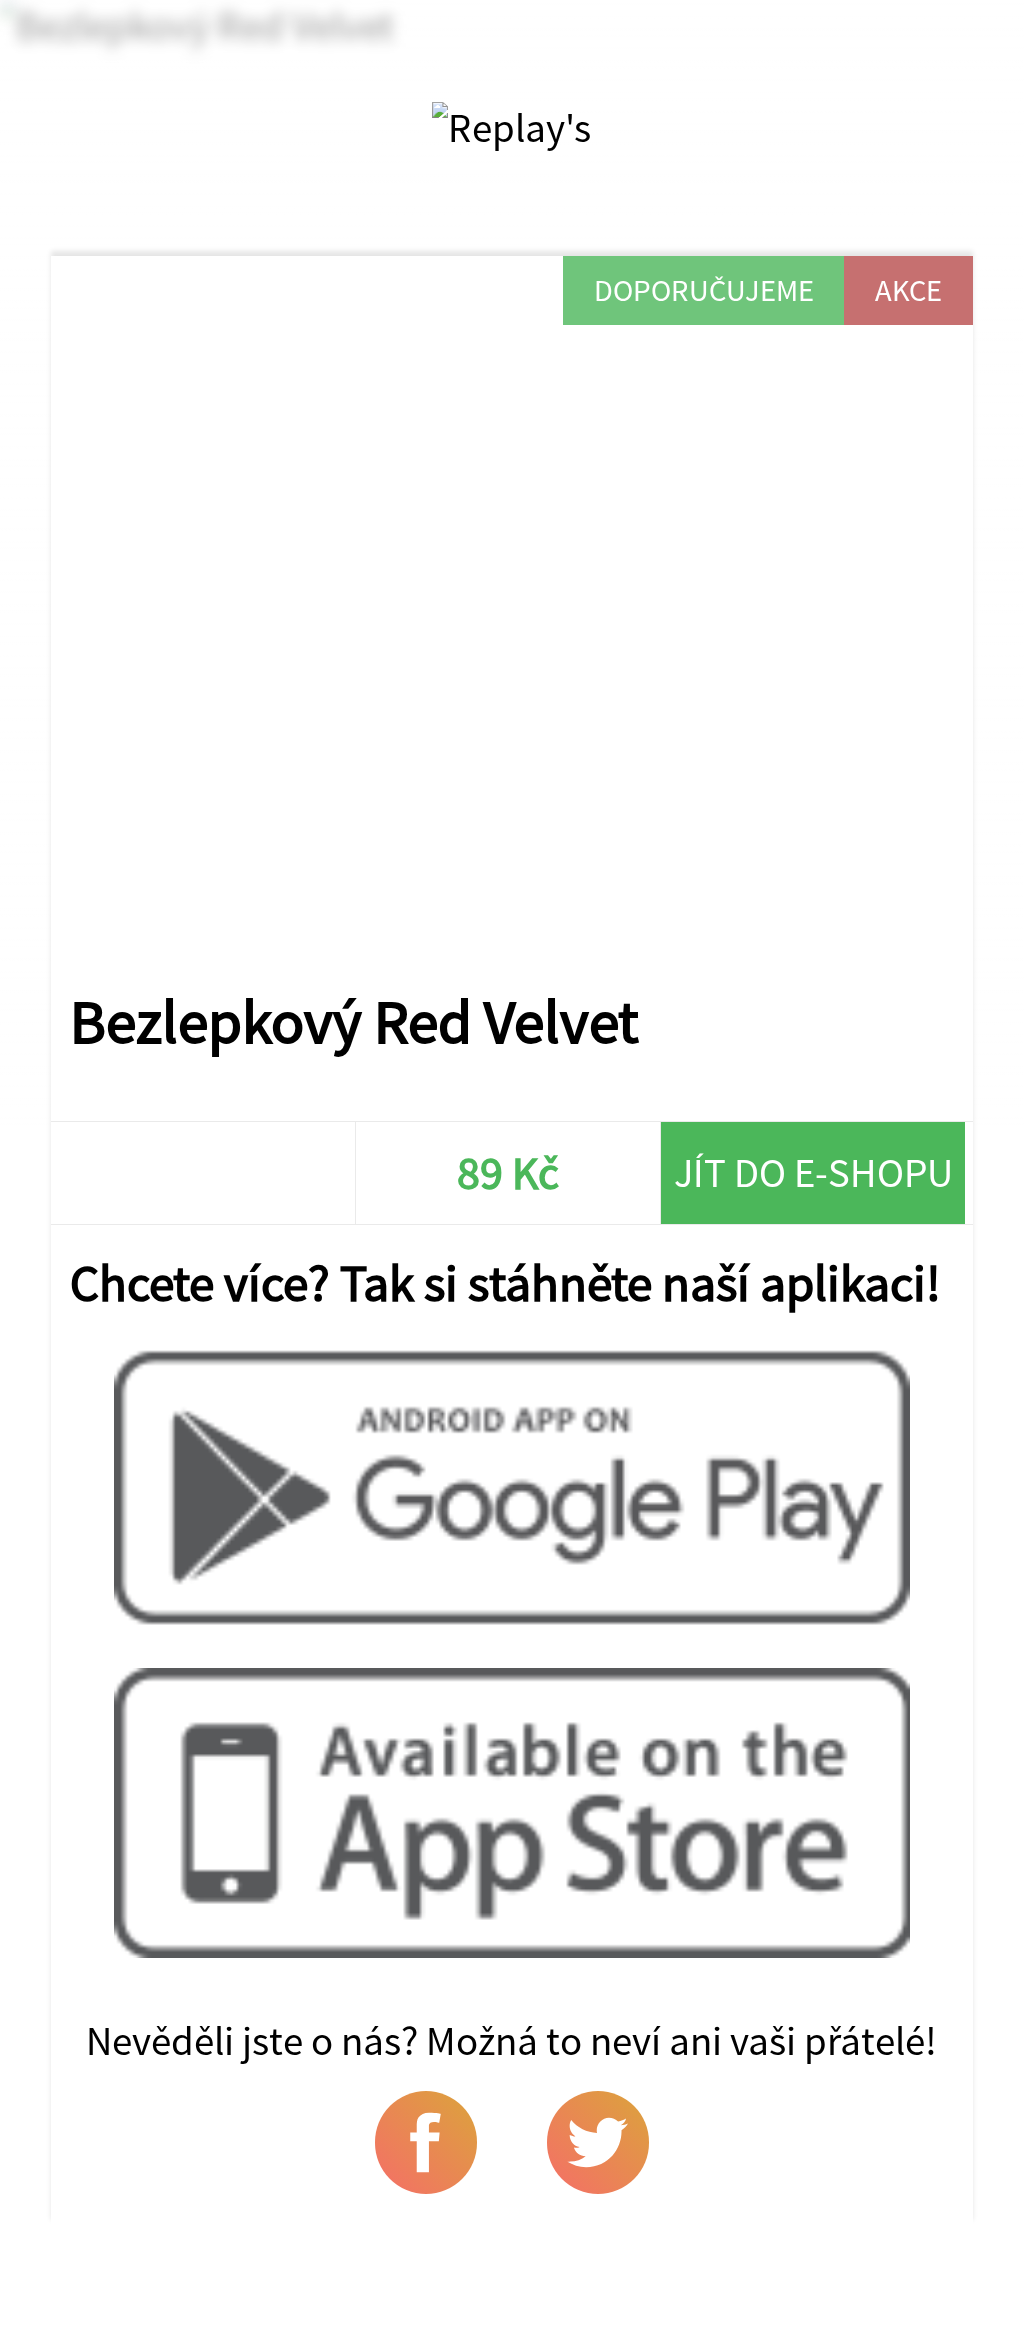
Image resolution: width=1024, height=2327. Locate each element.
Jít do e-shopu (813, 1172)
